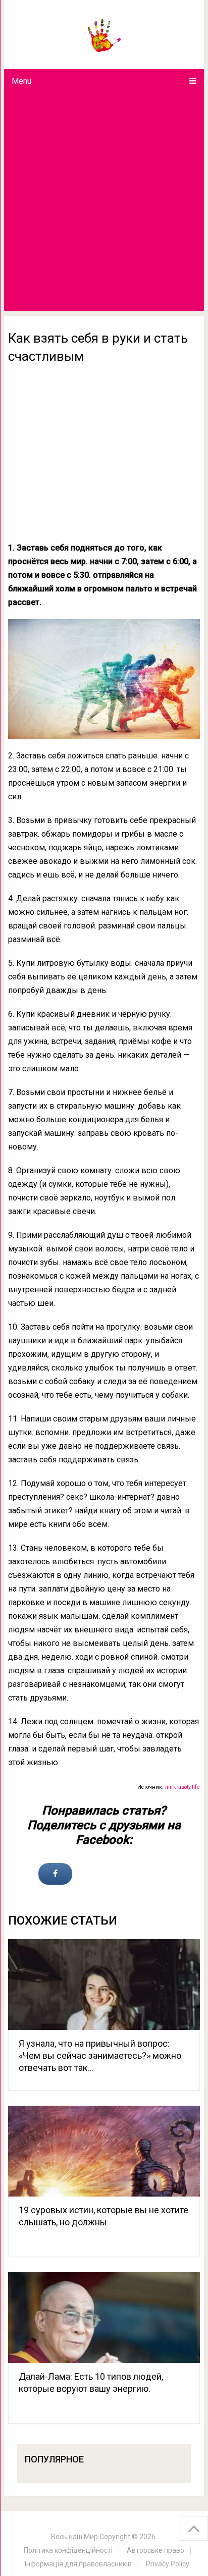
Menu (21, 81)
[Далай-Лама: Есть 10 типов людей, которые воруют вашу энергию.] (104, 2318)
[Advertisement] (104, 202)
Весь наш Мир (74, 2537)
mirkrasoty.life (183, 1787)
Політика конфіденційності (68, 2550)
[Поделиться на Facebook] (55, 1874)
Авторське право (155, 2550)
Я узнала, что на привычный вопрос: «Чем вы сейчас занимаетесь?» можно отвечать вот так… (100, 2056)
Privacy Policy (168, 2564)
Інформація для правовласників (78, 2564)
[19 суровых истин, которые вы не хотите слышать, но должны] (104, 2151)
